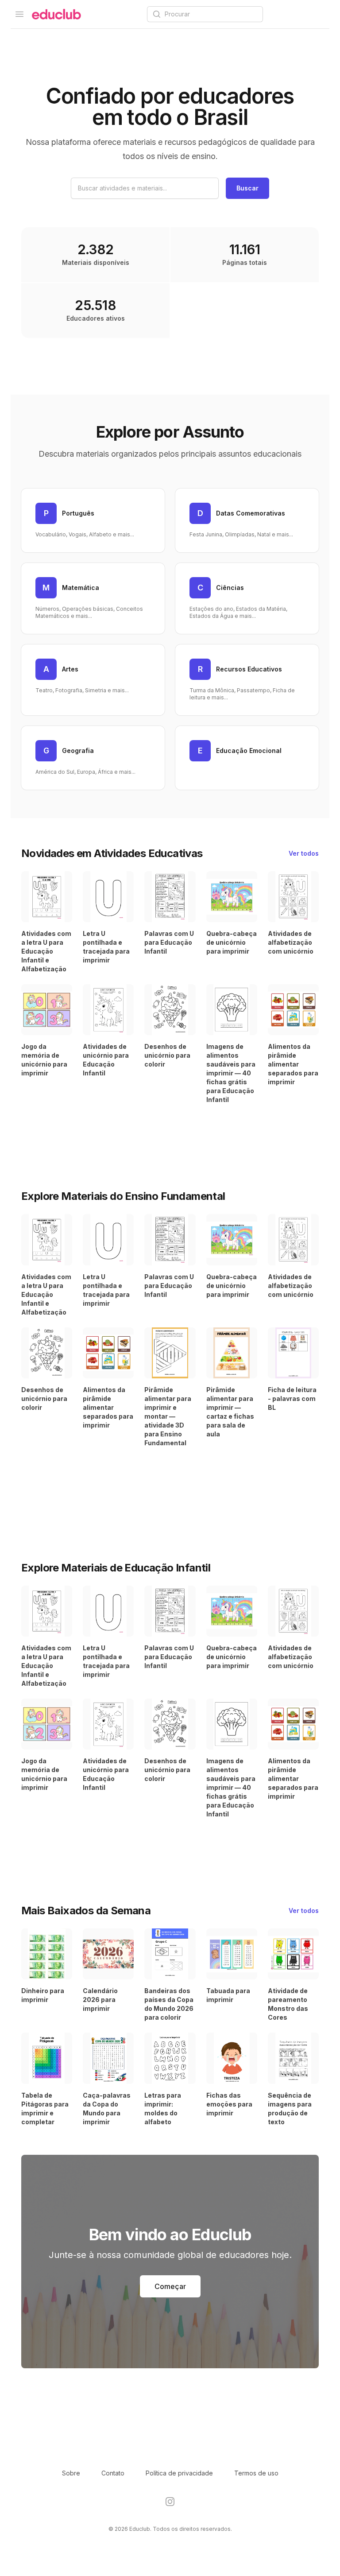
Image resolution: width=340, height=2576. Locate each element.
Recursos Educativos (249, 669)
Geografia (78, 751)
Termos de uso (256, 2473)
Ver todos (304, 853)
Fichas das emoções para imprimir (229, 2104)
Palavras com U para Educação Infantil (169, 942)
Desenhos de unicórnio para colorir (167, 1055)
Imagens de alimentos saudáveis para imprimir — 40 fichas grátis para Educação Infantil (231, 1073)
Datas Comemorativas (251, 513)
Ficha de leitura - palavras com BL (292, 1399)
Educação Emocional (249, 751)
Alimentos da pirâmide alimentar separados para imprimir (293, 1064)
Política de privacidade (179, 2473)
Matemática (81, 588)
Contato (113, 2473)
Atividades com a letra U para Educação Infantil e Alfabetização (46, 951)
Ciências (230, 588)
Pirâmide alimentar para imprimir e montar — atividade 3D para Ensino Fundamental (168, 1416)
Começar (170, 2286)
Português (78, 513)
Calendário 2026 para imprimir (100, 2000)
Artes (70, 669)
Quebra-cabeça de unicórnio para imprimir (232, 942)
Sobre (71, 2473)
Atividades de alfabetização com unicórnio (291, 942)
